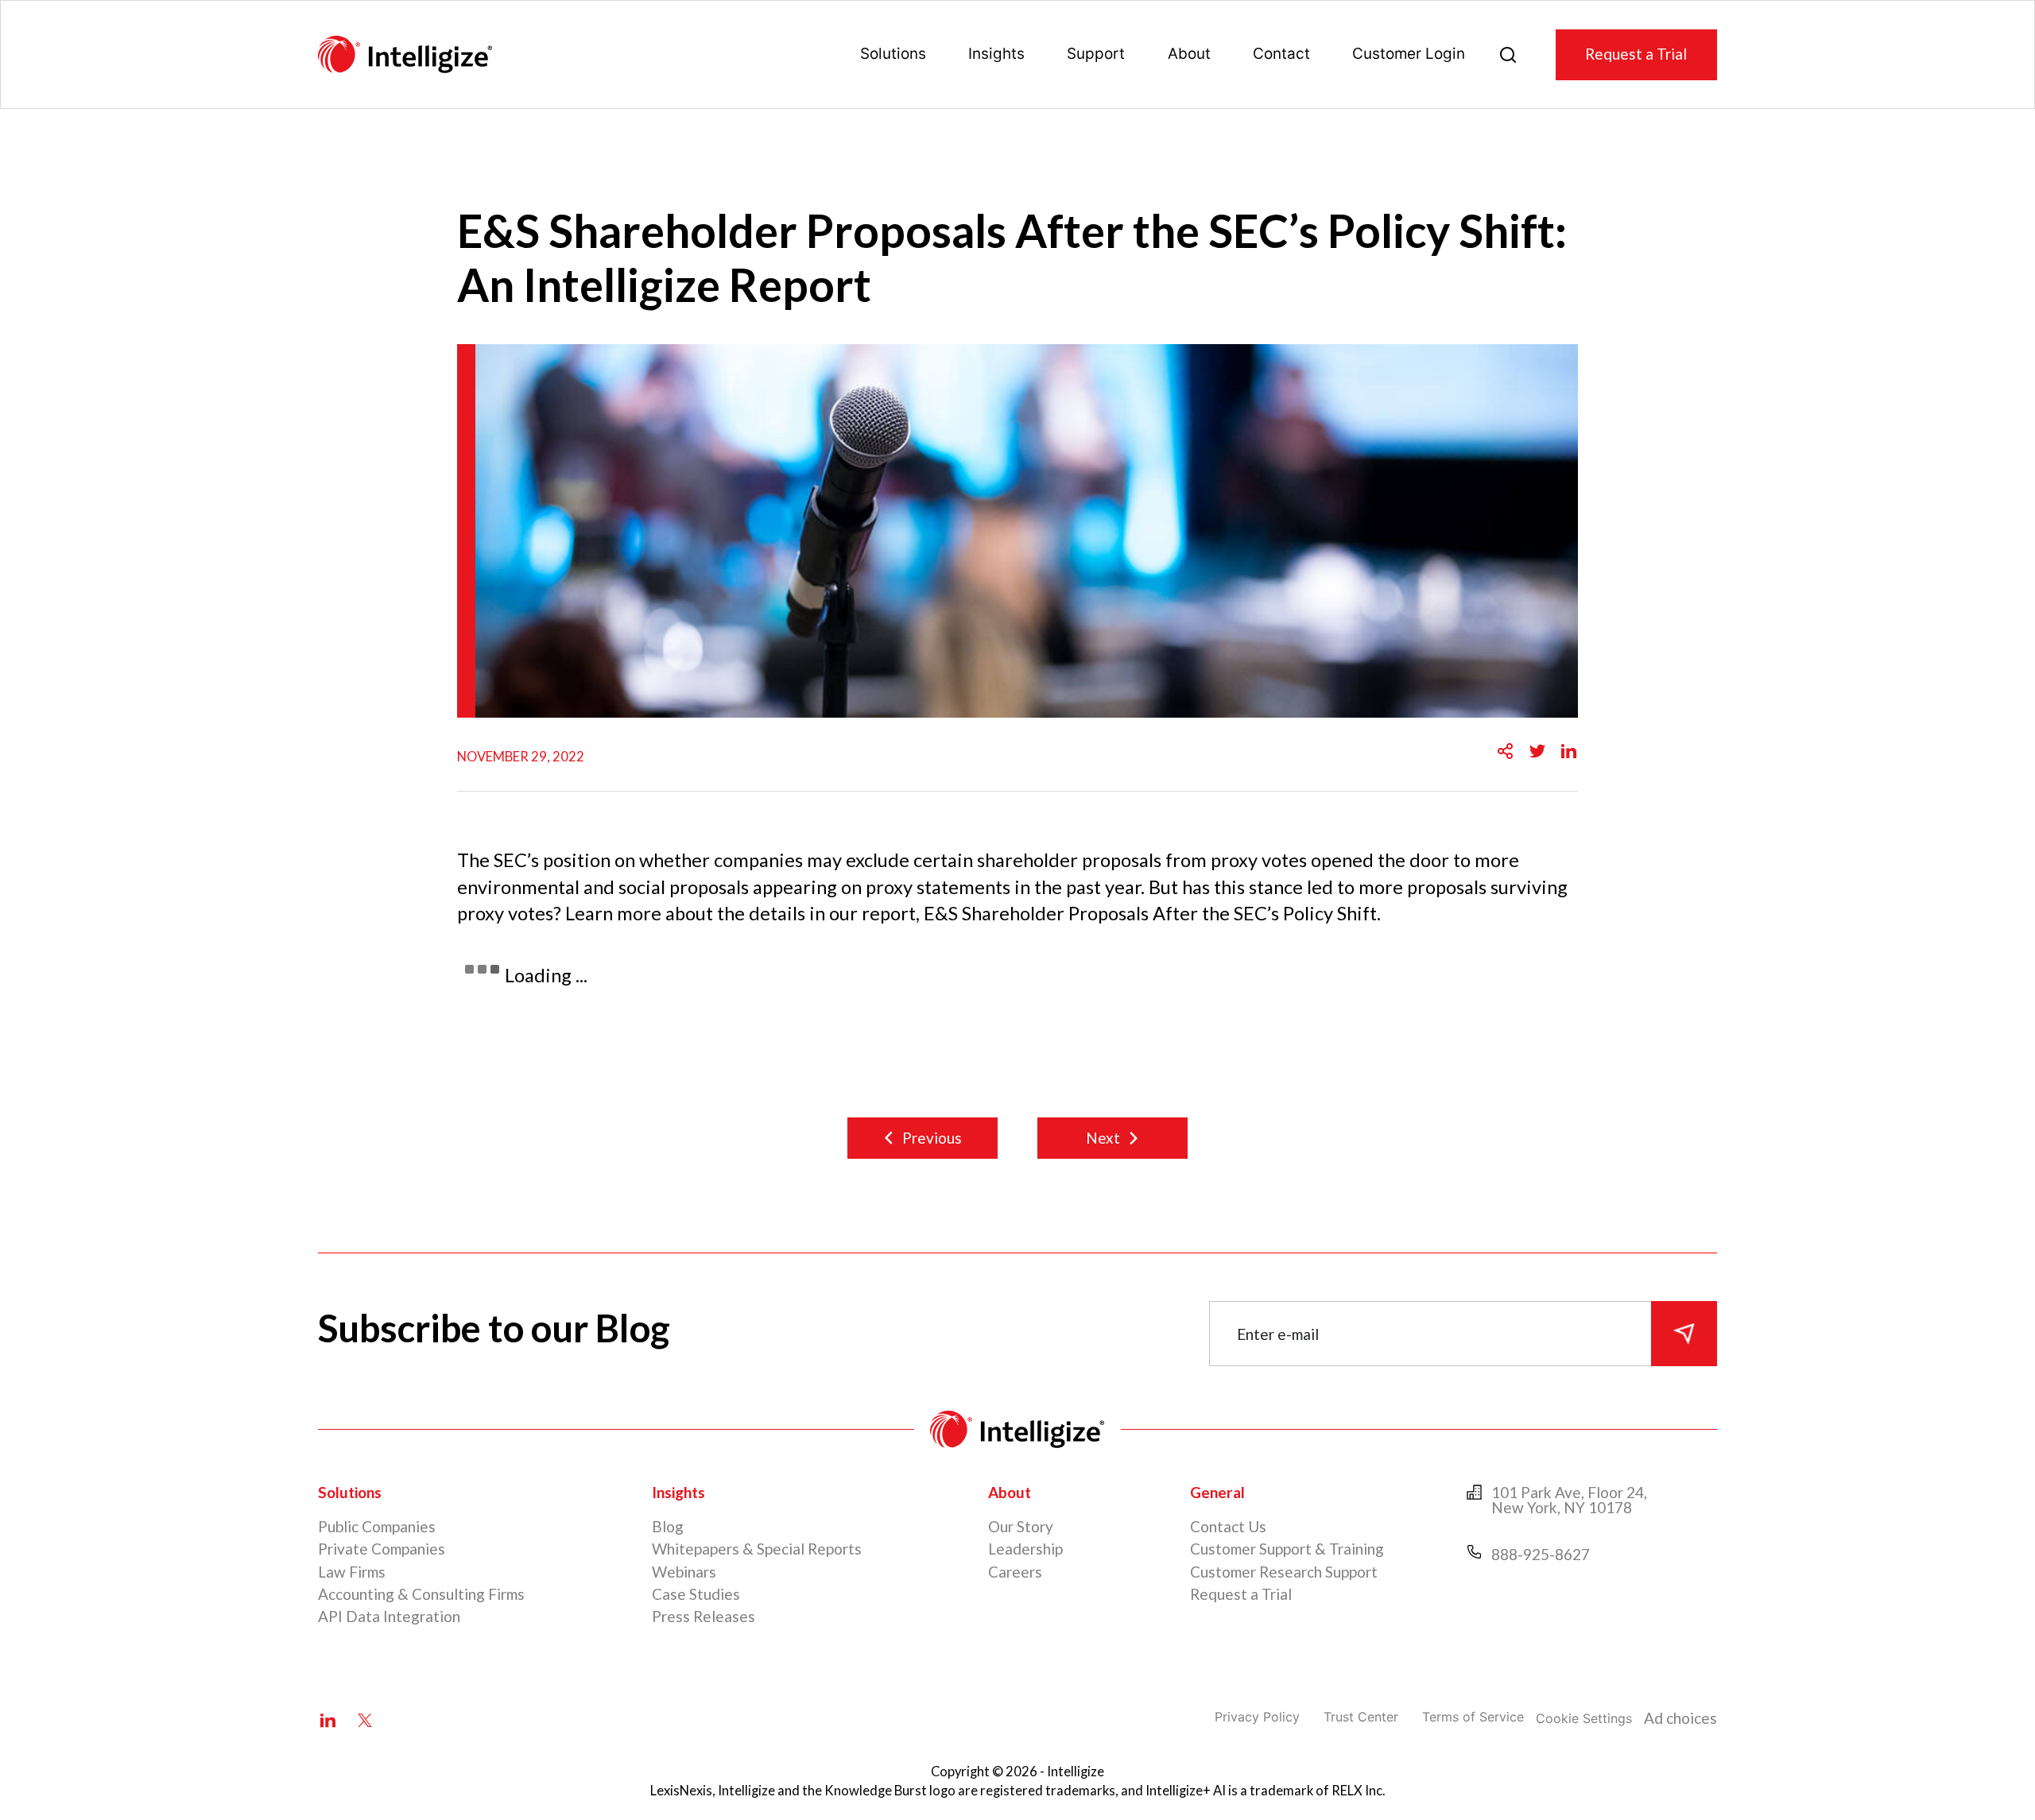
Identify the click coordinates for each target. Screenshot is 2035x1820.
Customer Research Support (1284, 1572)
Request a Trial (1636, 54)
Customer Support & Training (1287, 1549)
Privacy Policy (1257, 1717)
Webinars (684, 1572)
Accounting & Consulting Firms (421, 1594)
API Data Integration (389, 1616)
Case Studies (696, 1594)
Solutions (893, 54)
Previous (932, 1138)
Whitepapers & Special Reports (757, 1549)
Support (1096, 54)
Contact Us (1228, 1526)
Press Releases (704, 1616)
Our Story (1021, 1526)
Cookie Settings (1584, 1718)
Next (1103, 1138)
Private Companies (382, 1549)
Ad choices (1680, 1718)
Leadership (1025, 1549)
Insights (996, 54)
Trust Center (1361, 1717)
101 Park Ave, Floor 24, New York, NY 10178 (1569, 1500)
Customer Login (1409, 54)
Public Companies (377, 1526)
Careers (1015, 1572)
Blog (668, 1526)
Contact (1281, 54)
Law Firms (352, 1572)
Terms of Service (1473, 1717)
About (1189, 54)
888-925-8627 (1541, 1554)
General (1217, 1492)
